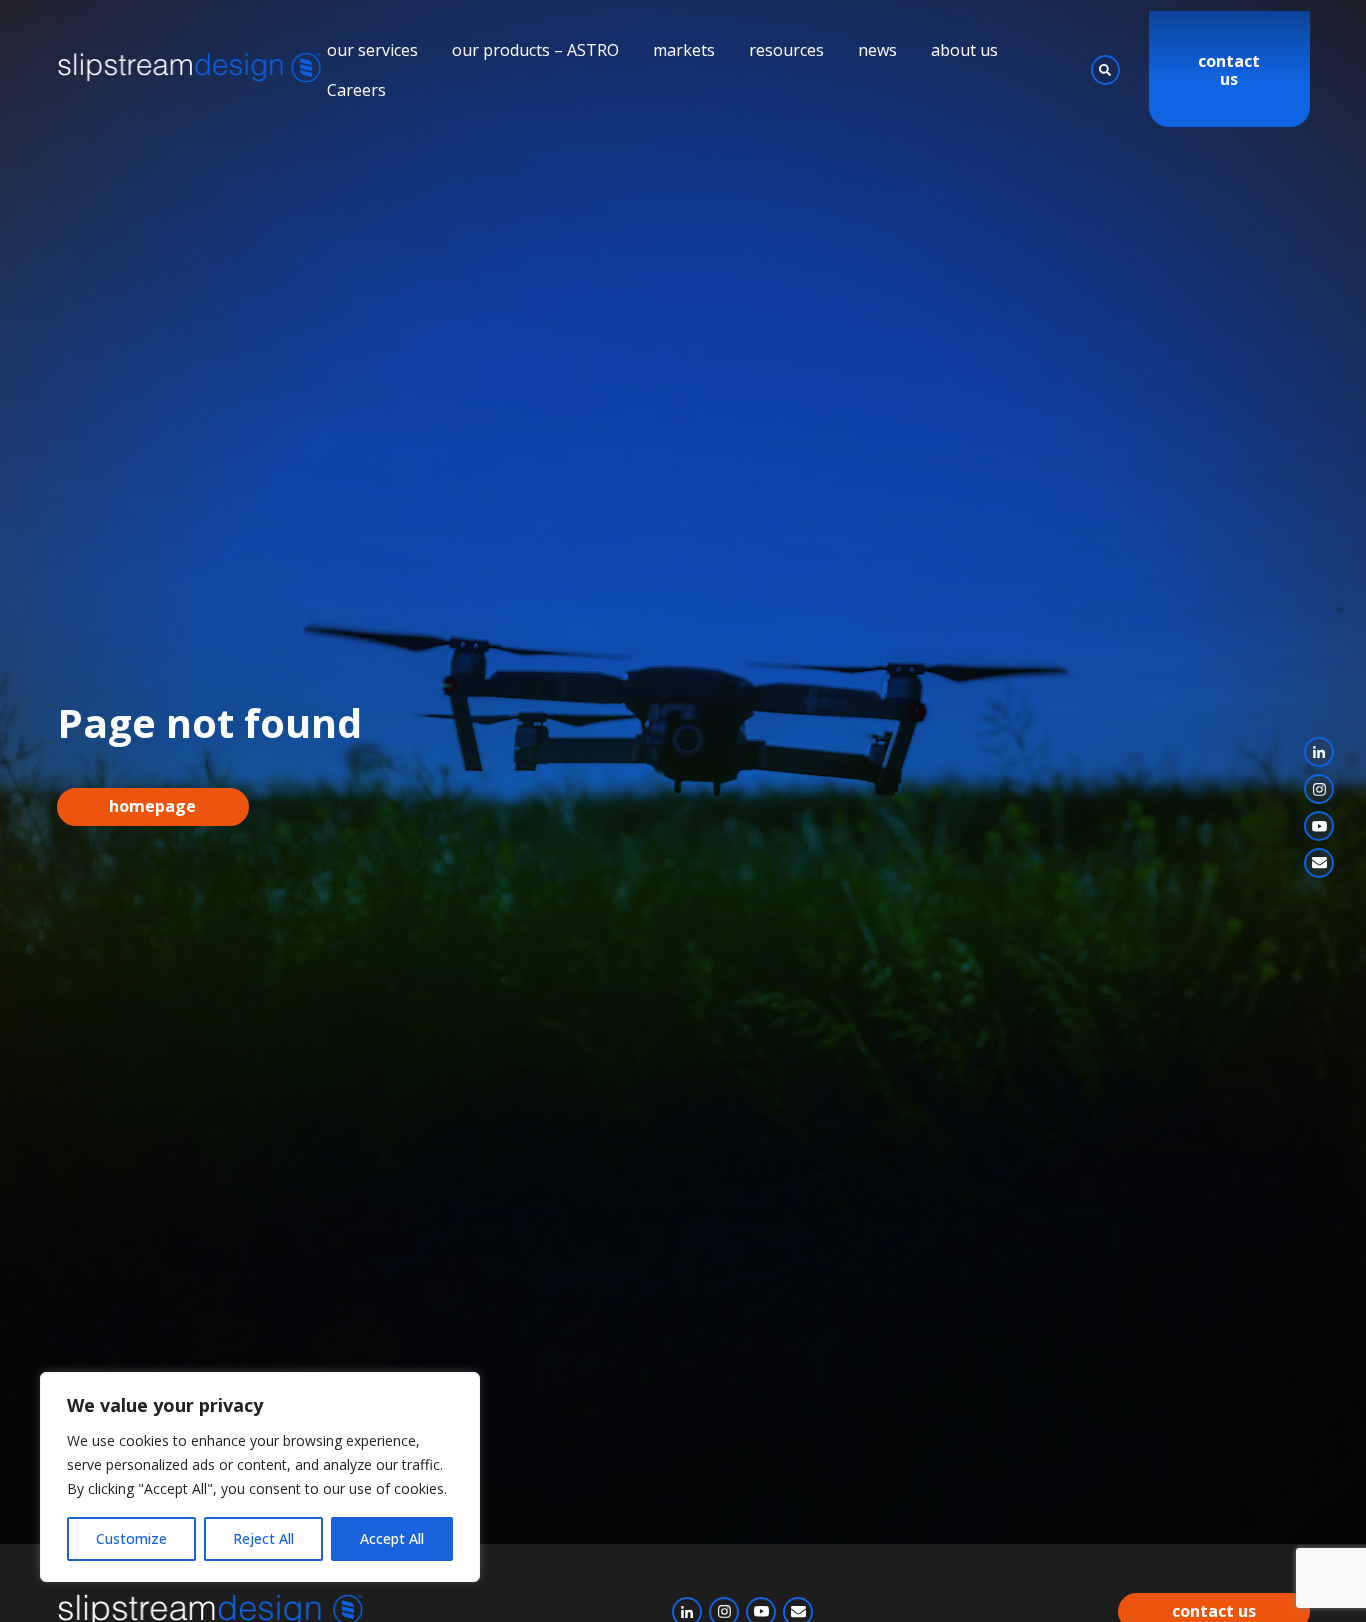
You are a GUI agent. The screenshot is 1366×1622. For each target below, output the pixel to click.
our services (372, 50)
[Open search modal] (1105, 70)
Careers (356, 90)
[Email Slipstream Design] (1319, 863)
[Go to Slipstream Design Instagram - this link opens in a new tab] (1319, 789)
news (877, 50)
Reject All (263, 1538)
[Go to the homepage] (192, 69)
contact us (1229, 70)
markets (684, 50)
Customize (131, 1538)
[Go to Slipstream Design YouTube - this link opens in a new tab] (1319, 826)
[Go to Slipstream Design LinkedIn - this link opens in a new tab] (1319, 752)
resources (786, 50)
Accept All (392, 1538)
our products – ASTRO (535, 50)
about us (964, 50)
